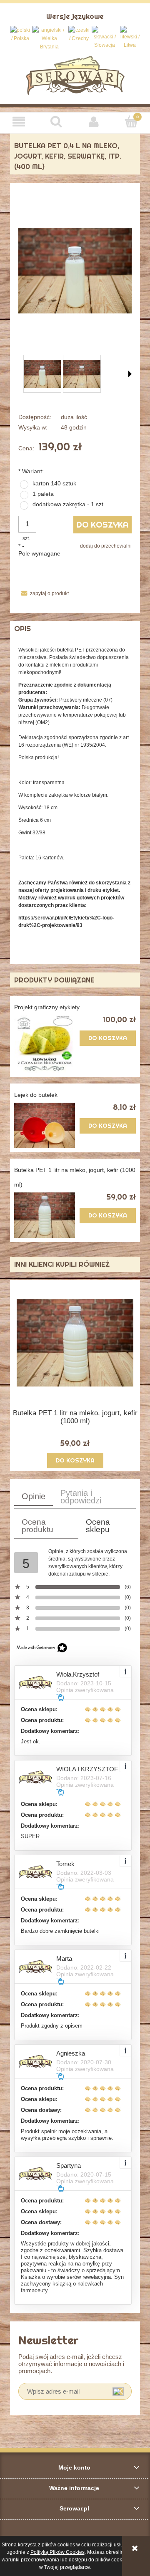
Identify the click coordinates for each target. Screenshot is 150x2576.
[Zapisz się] (118, 2391)
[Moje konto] (94, 122)
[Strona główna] (75, 75)
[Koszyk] (131, 121)
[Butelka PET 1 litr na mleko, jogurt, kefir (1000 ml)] (45, 1215)
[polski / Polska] (20, 34)
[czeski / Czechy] (79, 34)
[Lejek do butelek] (45, 1125)
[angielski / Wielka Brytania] (49, 38)
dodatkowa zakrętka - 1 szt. (69, 504)
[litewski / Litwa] (130, 38)
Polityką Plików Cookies (57, 2552)
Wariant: (31, 471)
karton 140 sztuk (54, 483)
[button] (19, 122)
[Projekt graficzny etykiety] (45, 1044)
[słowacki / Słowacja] (105, 38)
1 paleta (43, 494)
